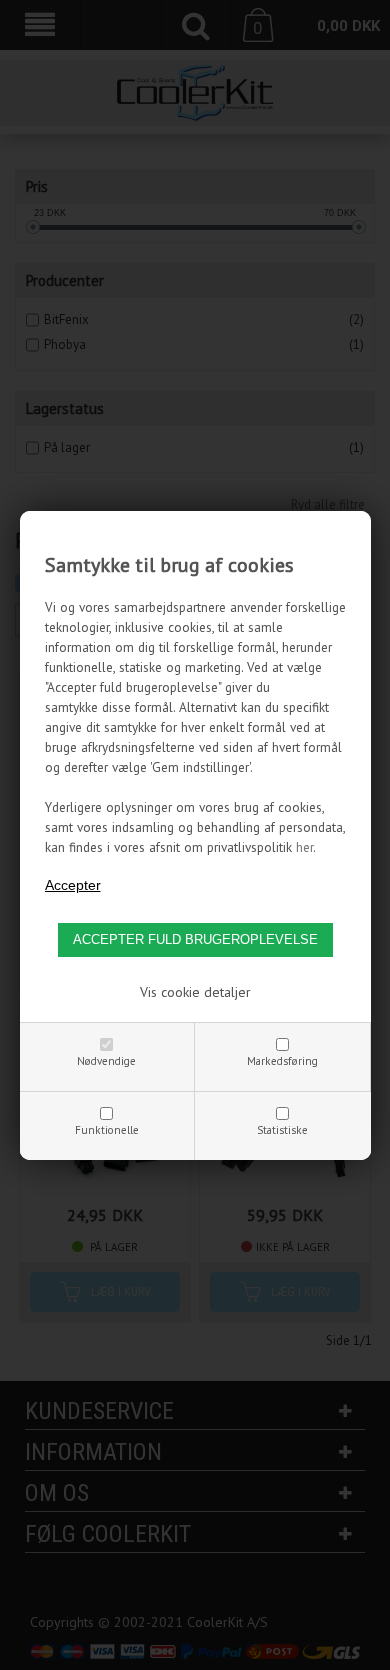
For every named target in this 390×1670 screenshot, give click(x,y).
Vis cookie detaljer (195, 992)
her (304, 847)
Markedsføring (282, 1061)
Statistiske (282, 1130)
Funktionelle (107, 1130)
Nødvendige (106, 1061)
